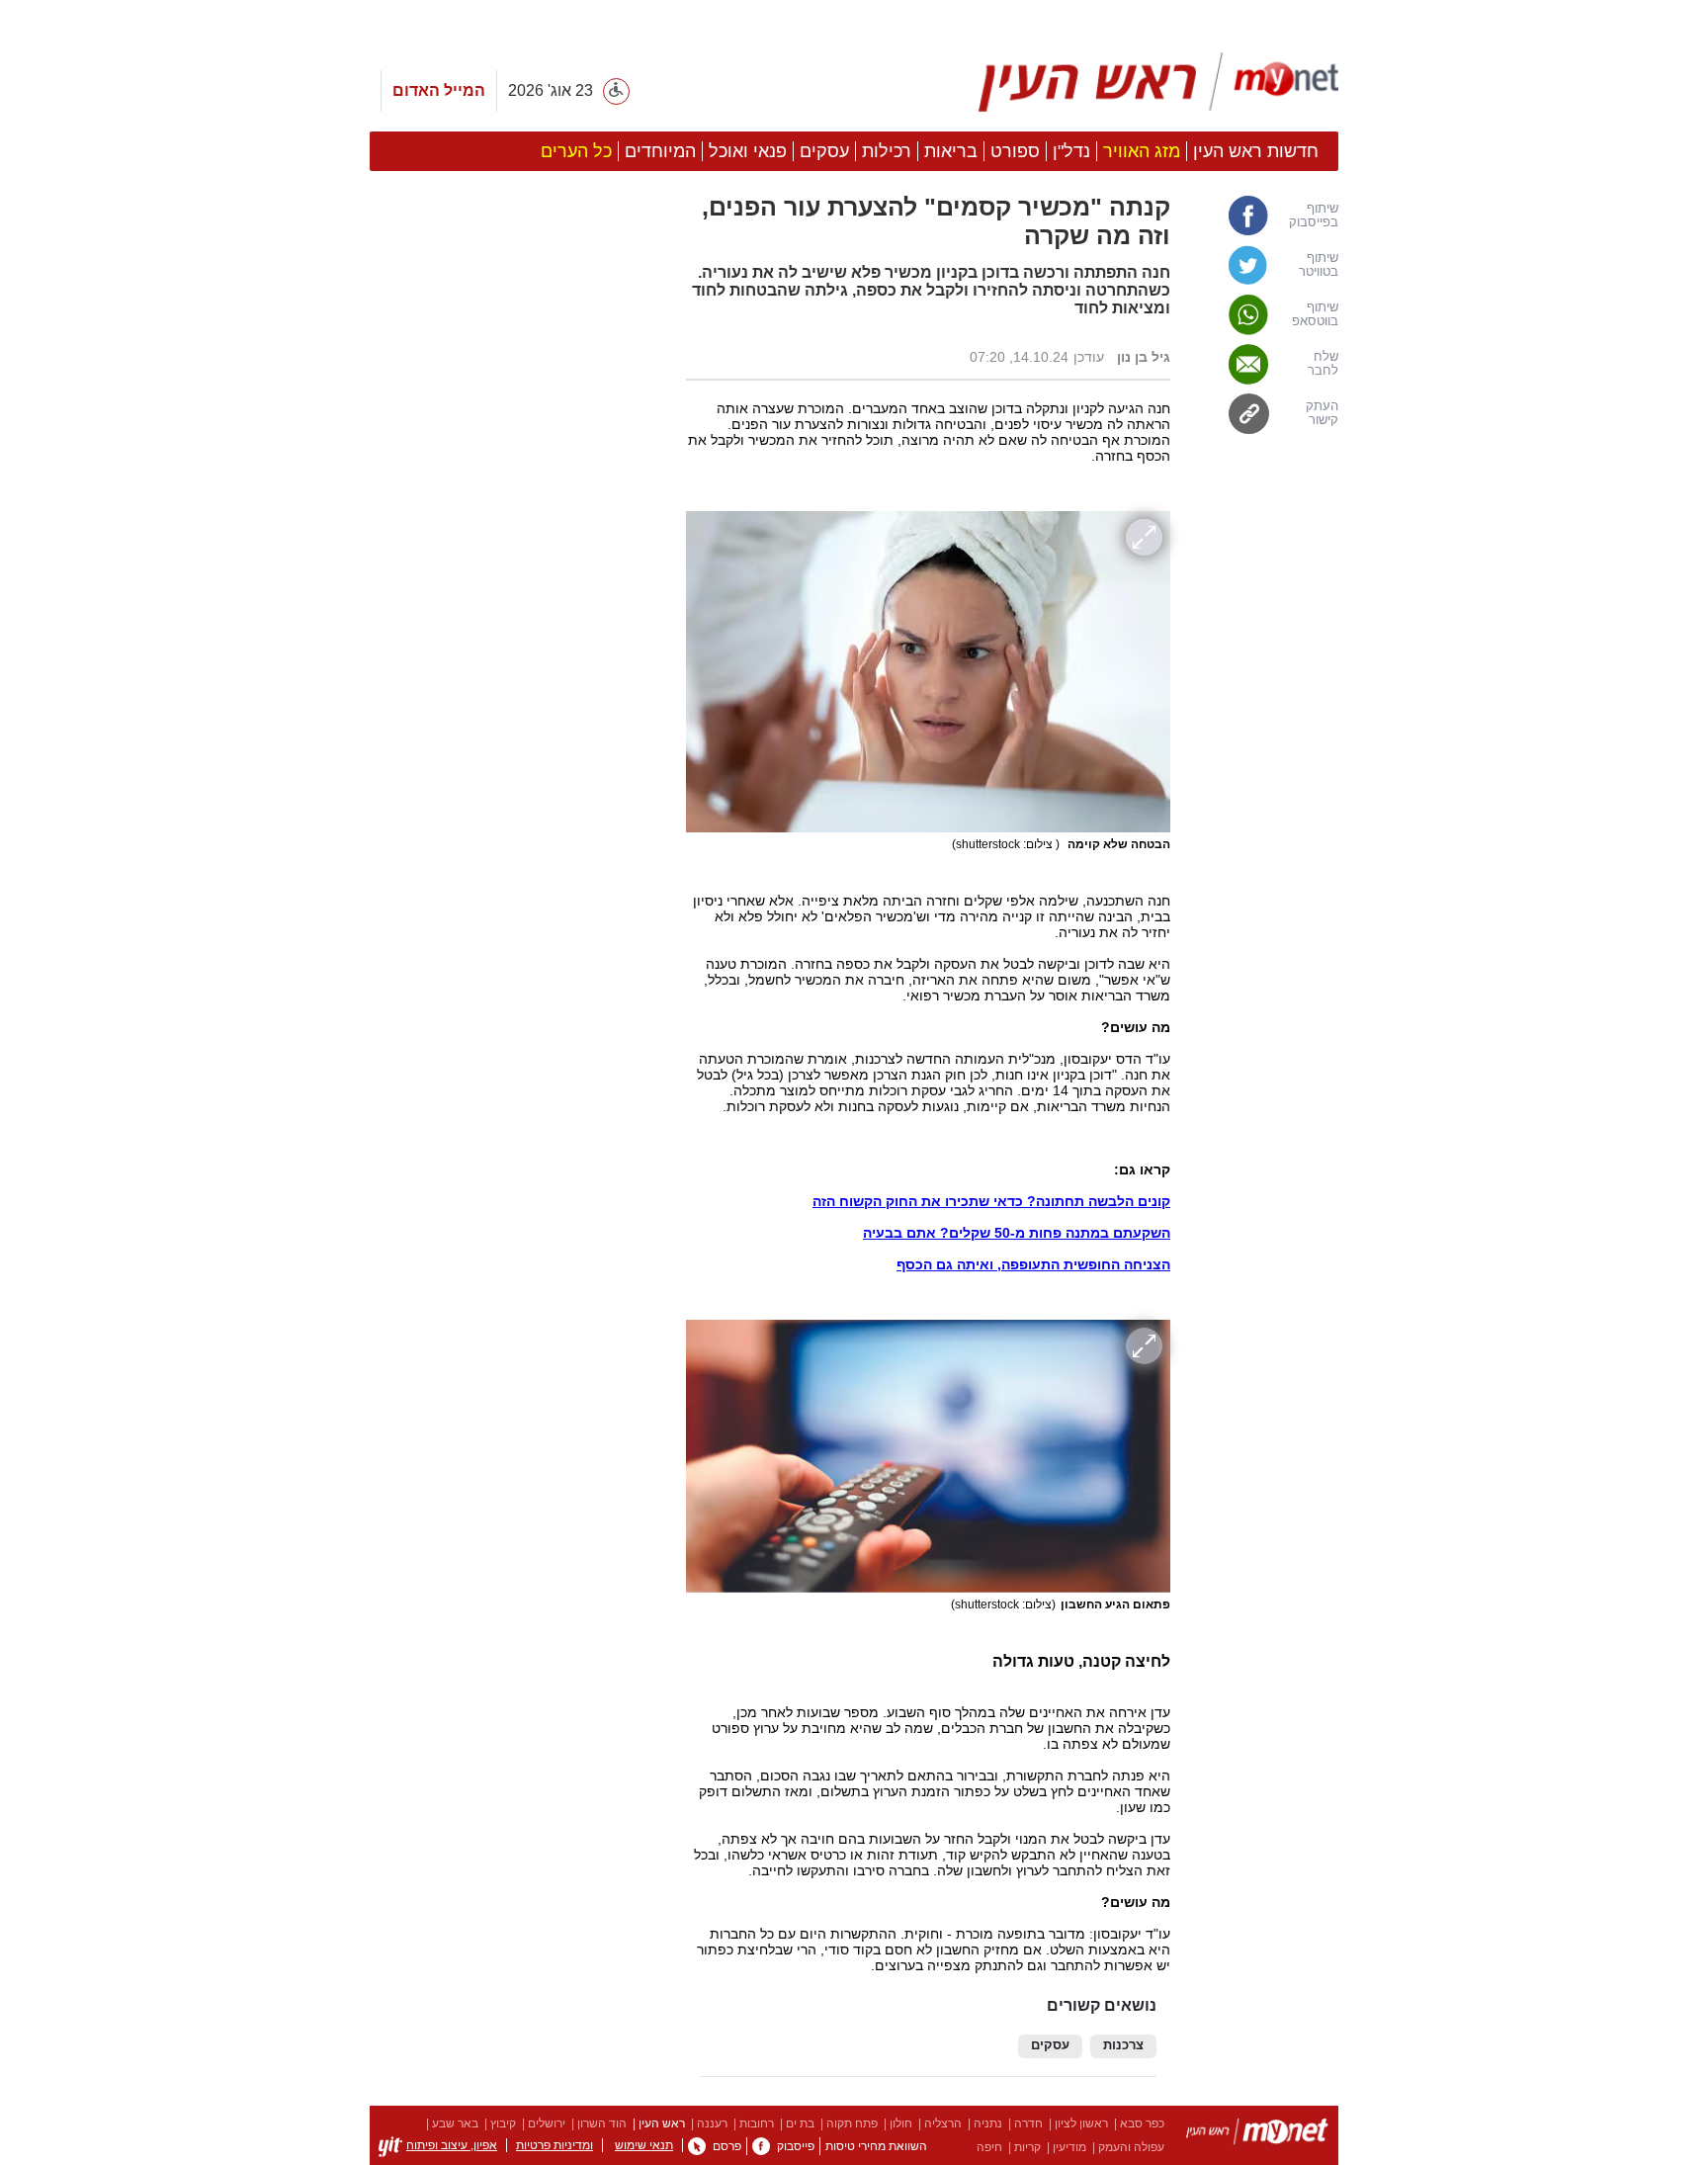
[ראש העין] (1158, 82)
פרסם (727, 2146)
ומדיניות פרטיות (555, 2145)
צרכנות (1123, 2045)
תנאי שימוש (644, 2145)
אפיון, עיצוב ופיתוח (452, 2145)
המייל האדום (439, 90)
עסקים (1050, 2045)
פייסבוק (796, 2146)
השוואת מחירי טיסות (876, 2146)
